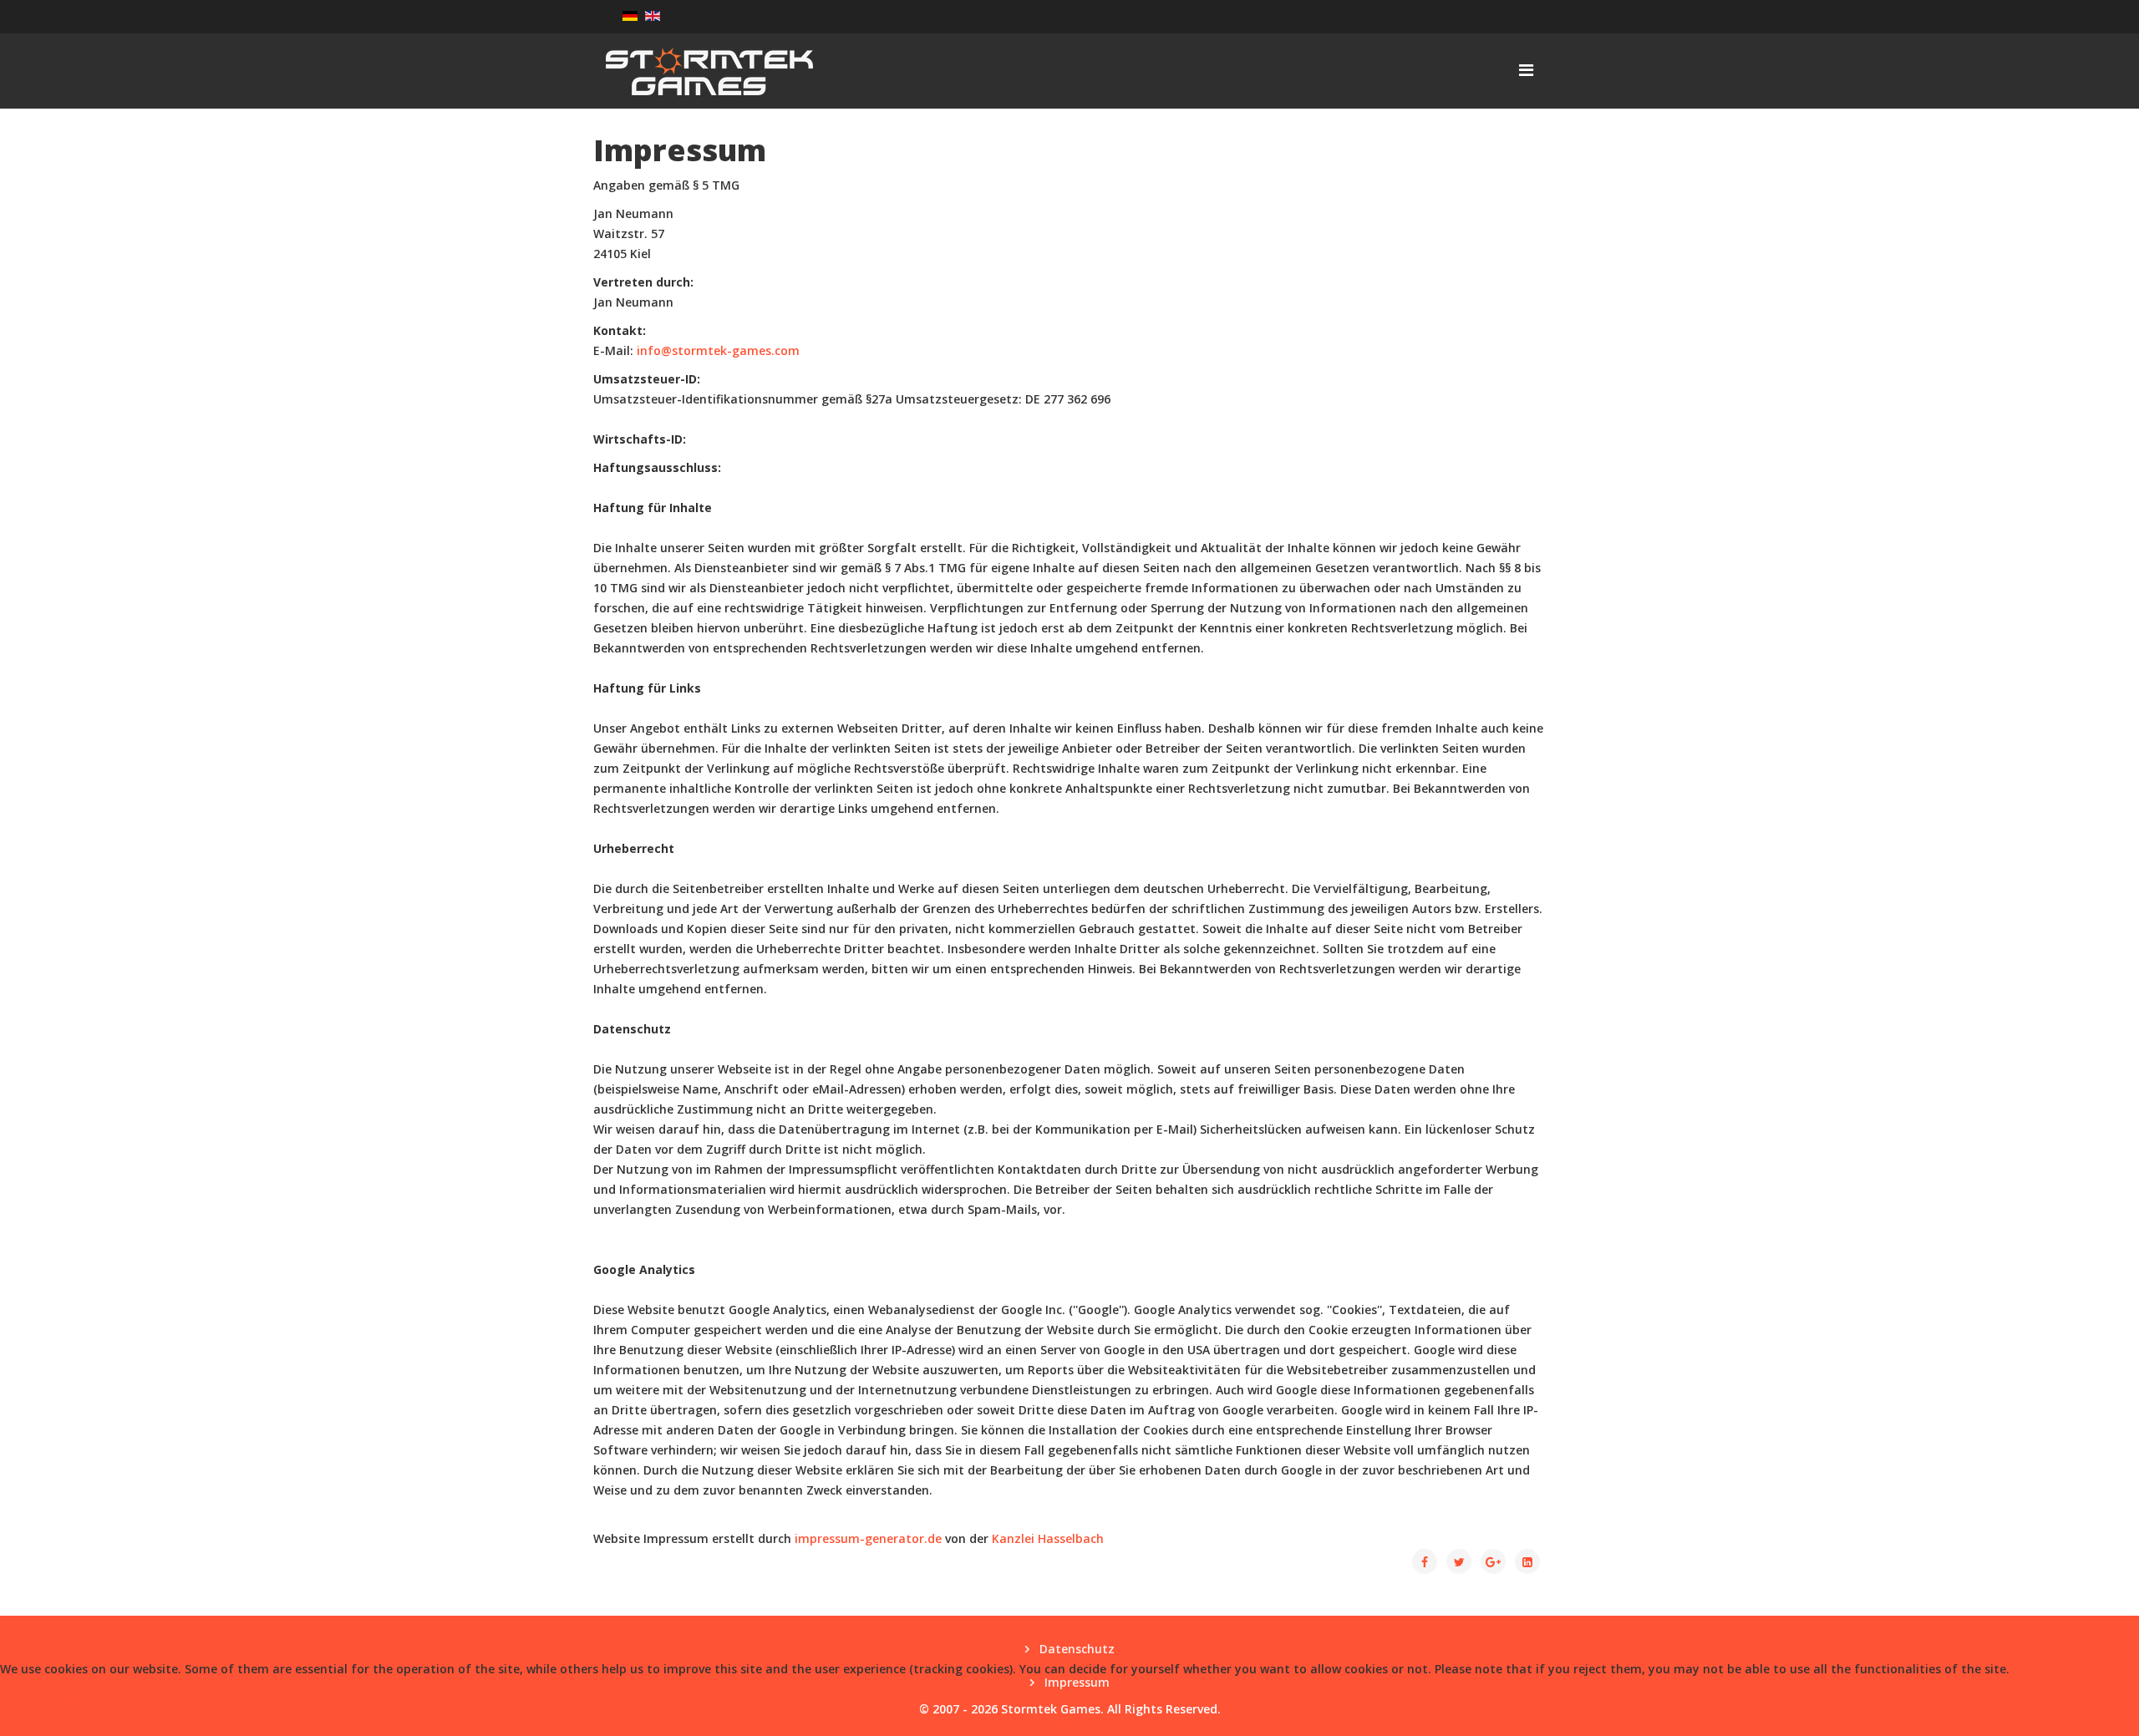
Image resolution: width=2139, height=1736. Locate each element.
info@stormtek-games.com (718, 350)
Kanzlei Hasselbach (1048, 1538)
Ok (18, 1701)
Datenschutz (1075, 1649)
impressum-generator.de (868, 1538)
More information (1070, 1726)
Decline (71, 1701)
